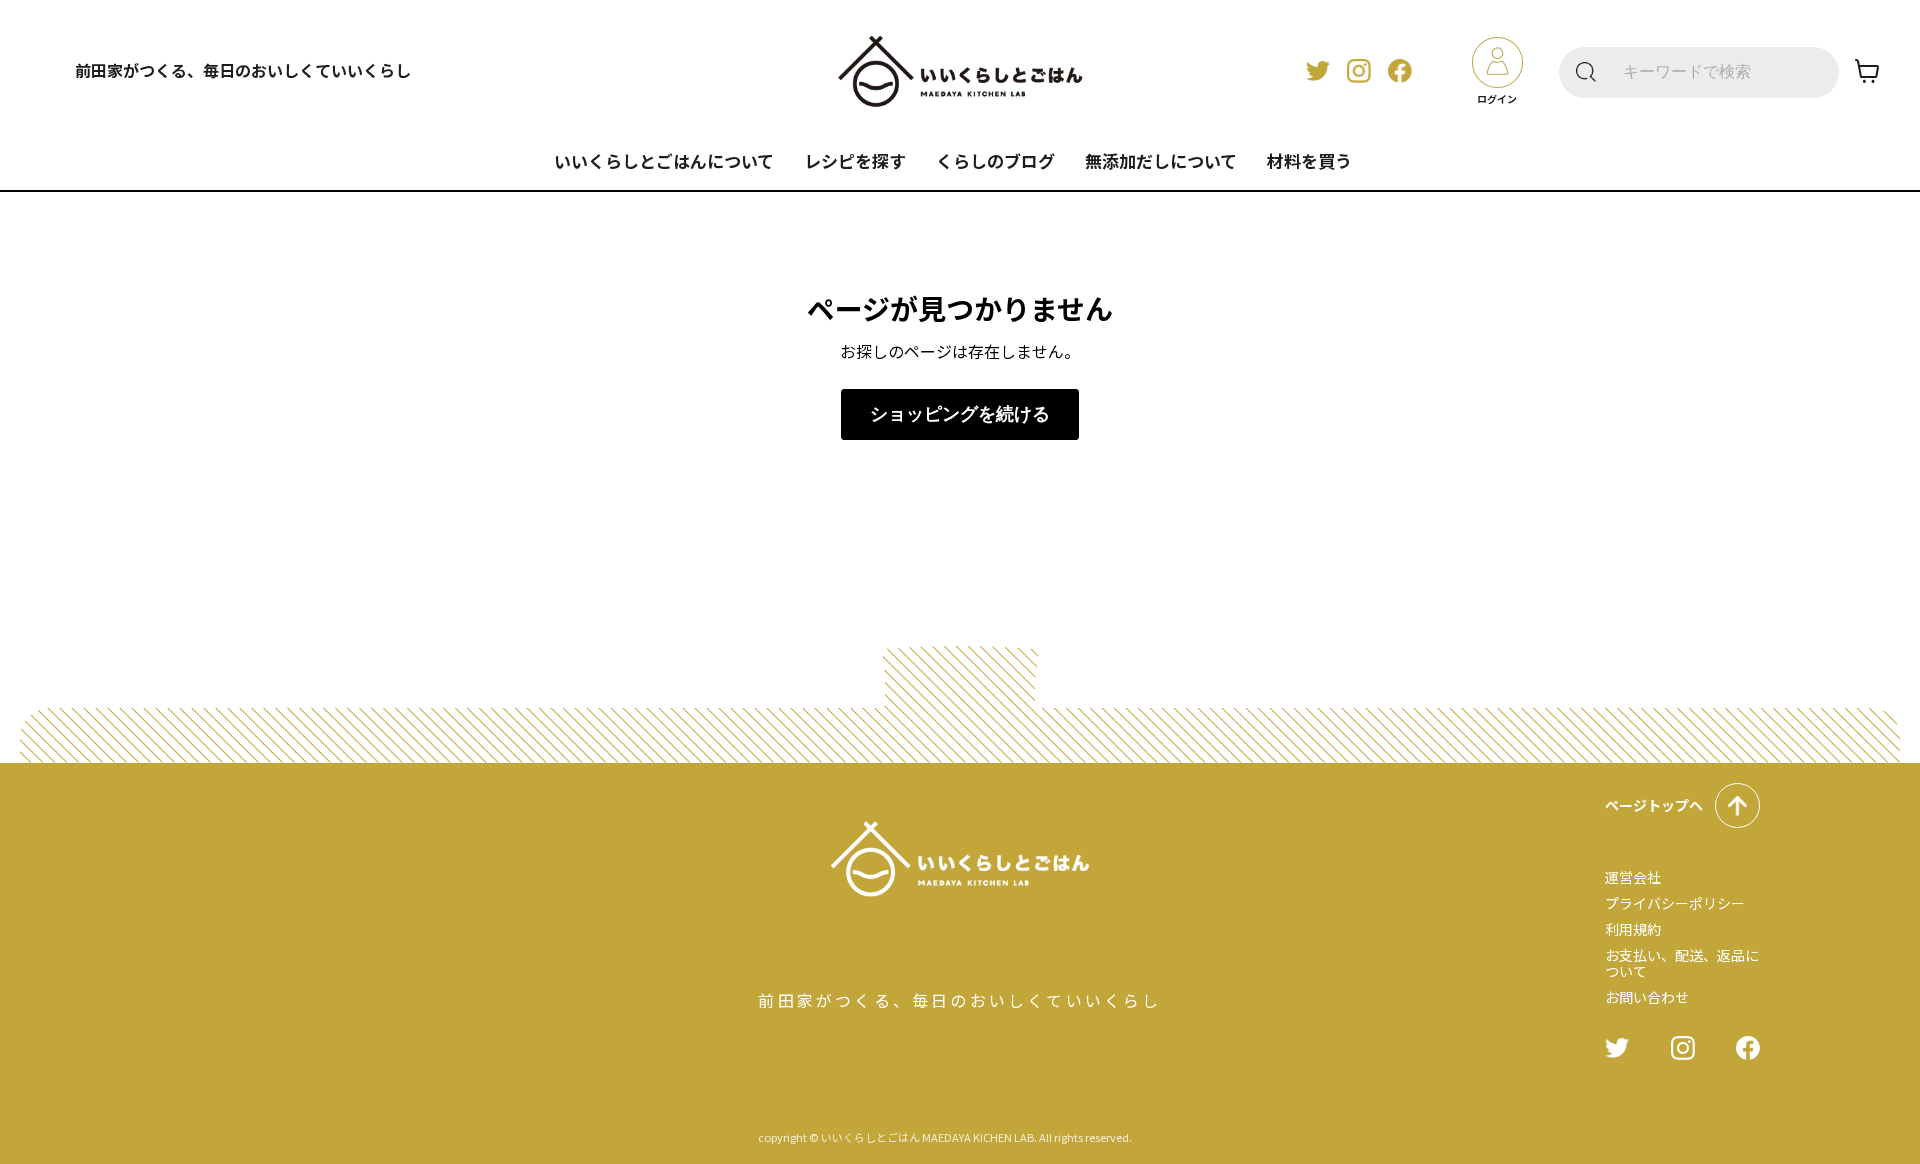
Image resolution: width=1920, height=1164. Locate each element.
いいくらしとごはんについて (664, 160)
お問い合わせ (1647, 997)
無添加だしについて (1161, 160)
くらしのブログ (995, 160)
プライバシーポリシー (1675, 903)
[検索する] (1586, 72)
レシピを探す (855, 160)
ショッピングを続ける (960, 414)
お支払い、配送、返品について (1682, 963)
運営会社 (1633, 877)
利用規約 (1633, 929)
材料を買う (1309, 160)
